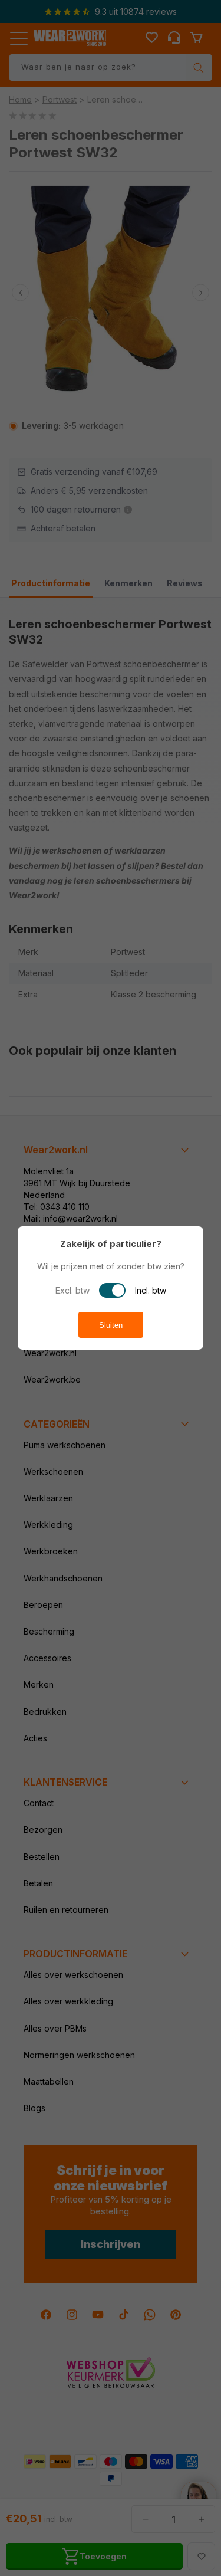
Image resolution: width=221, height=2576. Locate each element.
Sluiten (111, 1325)
